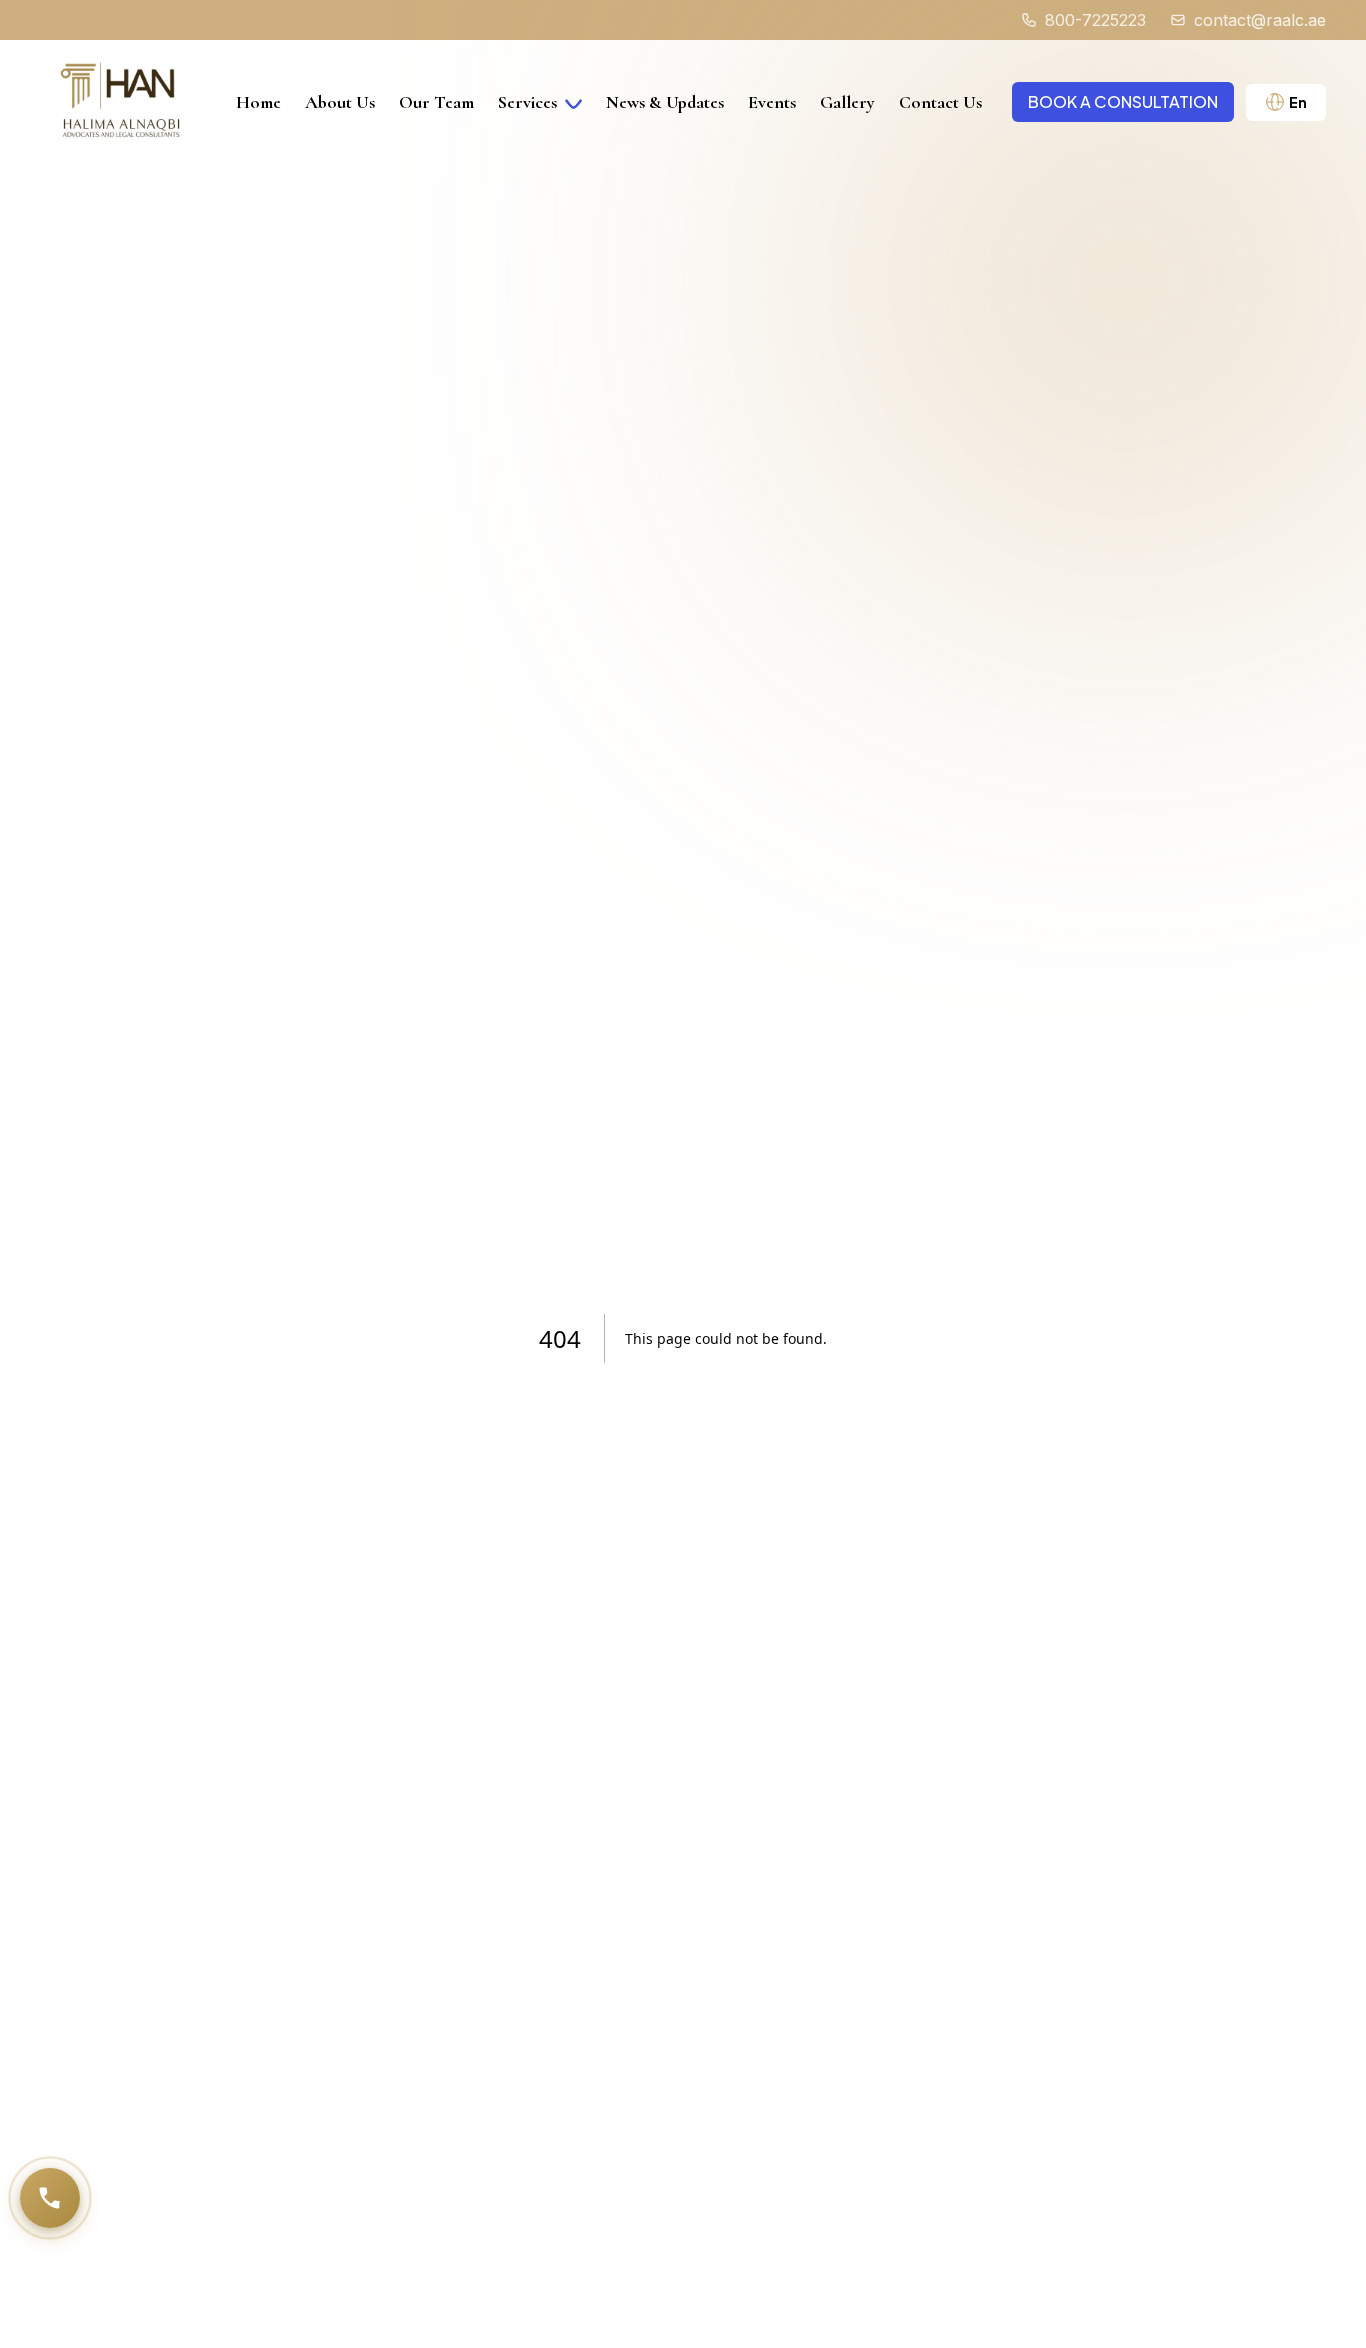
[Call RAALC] (50, 2198)
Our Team (436, 102)
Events (772, 102)
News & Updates (665, 102)
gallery (847, 102)
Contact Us (940, 102)
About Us (340, 102)
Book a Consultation (1123, 101)
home (258, 102)
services (527, 102)
